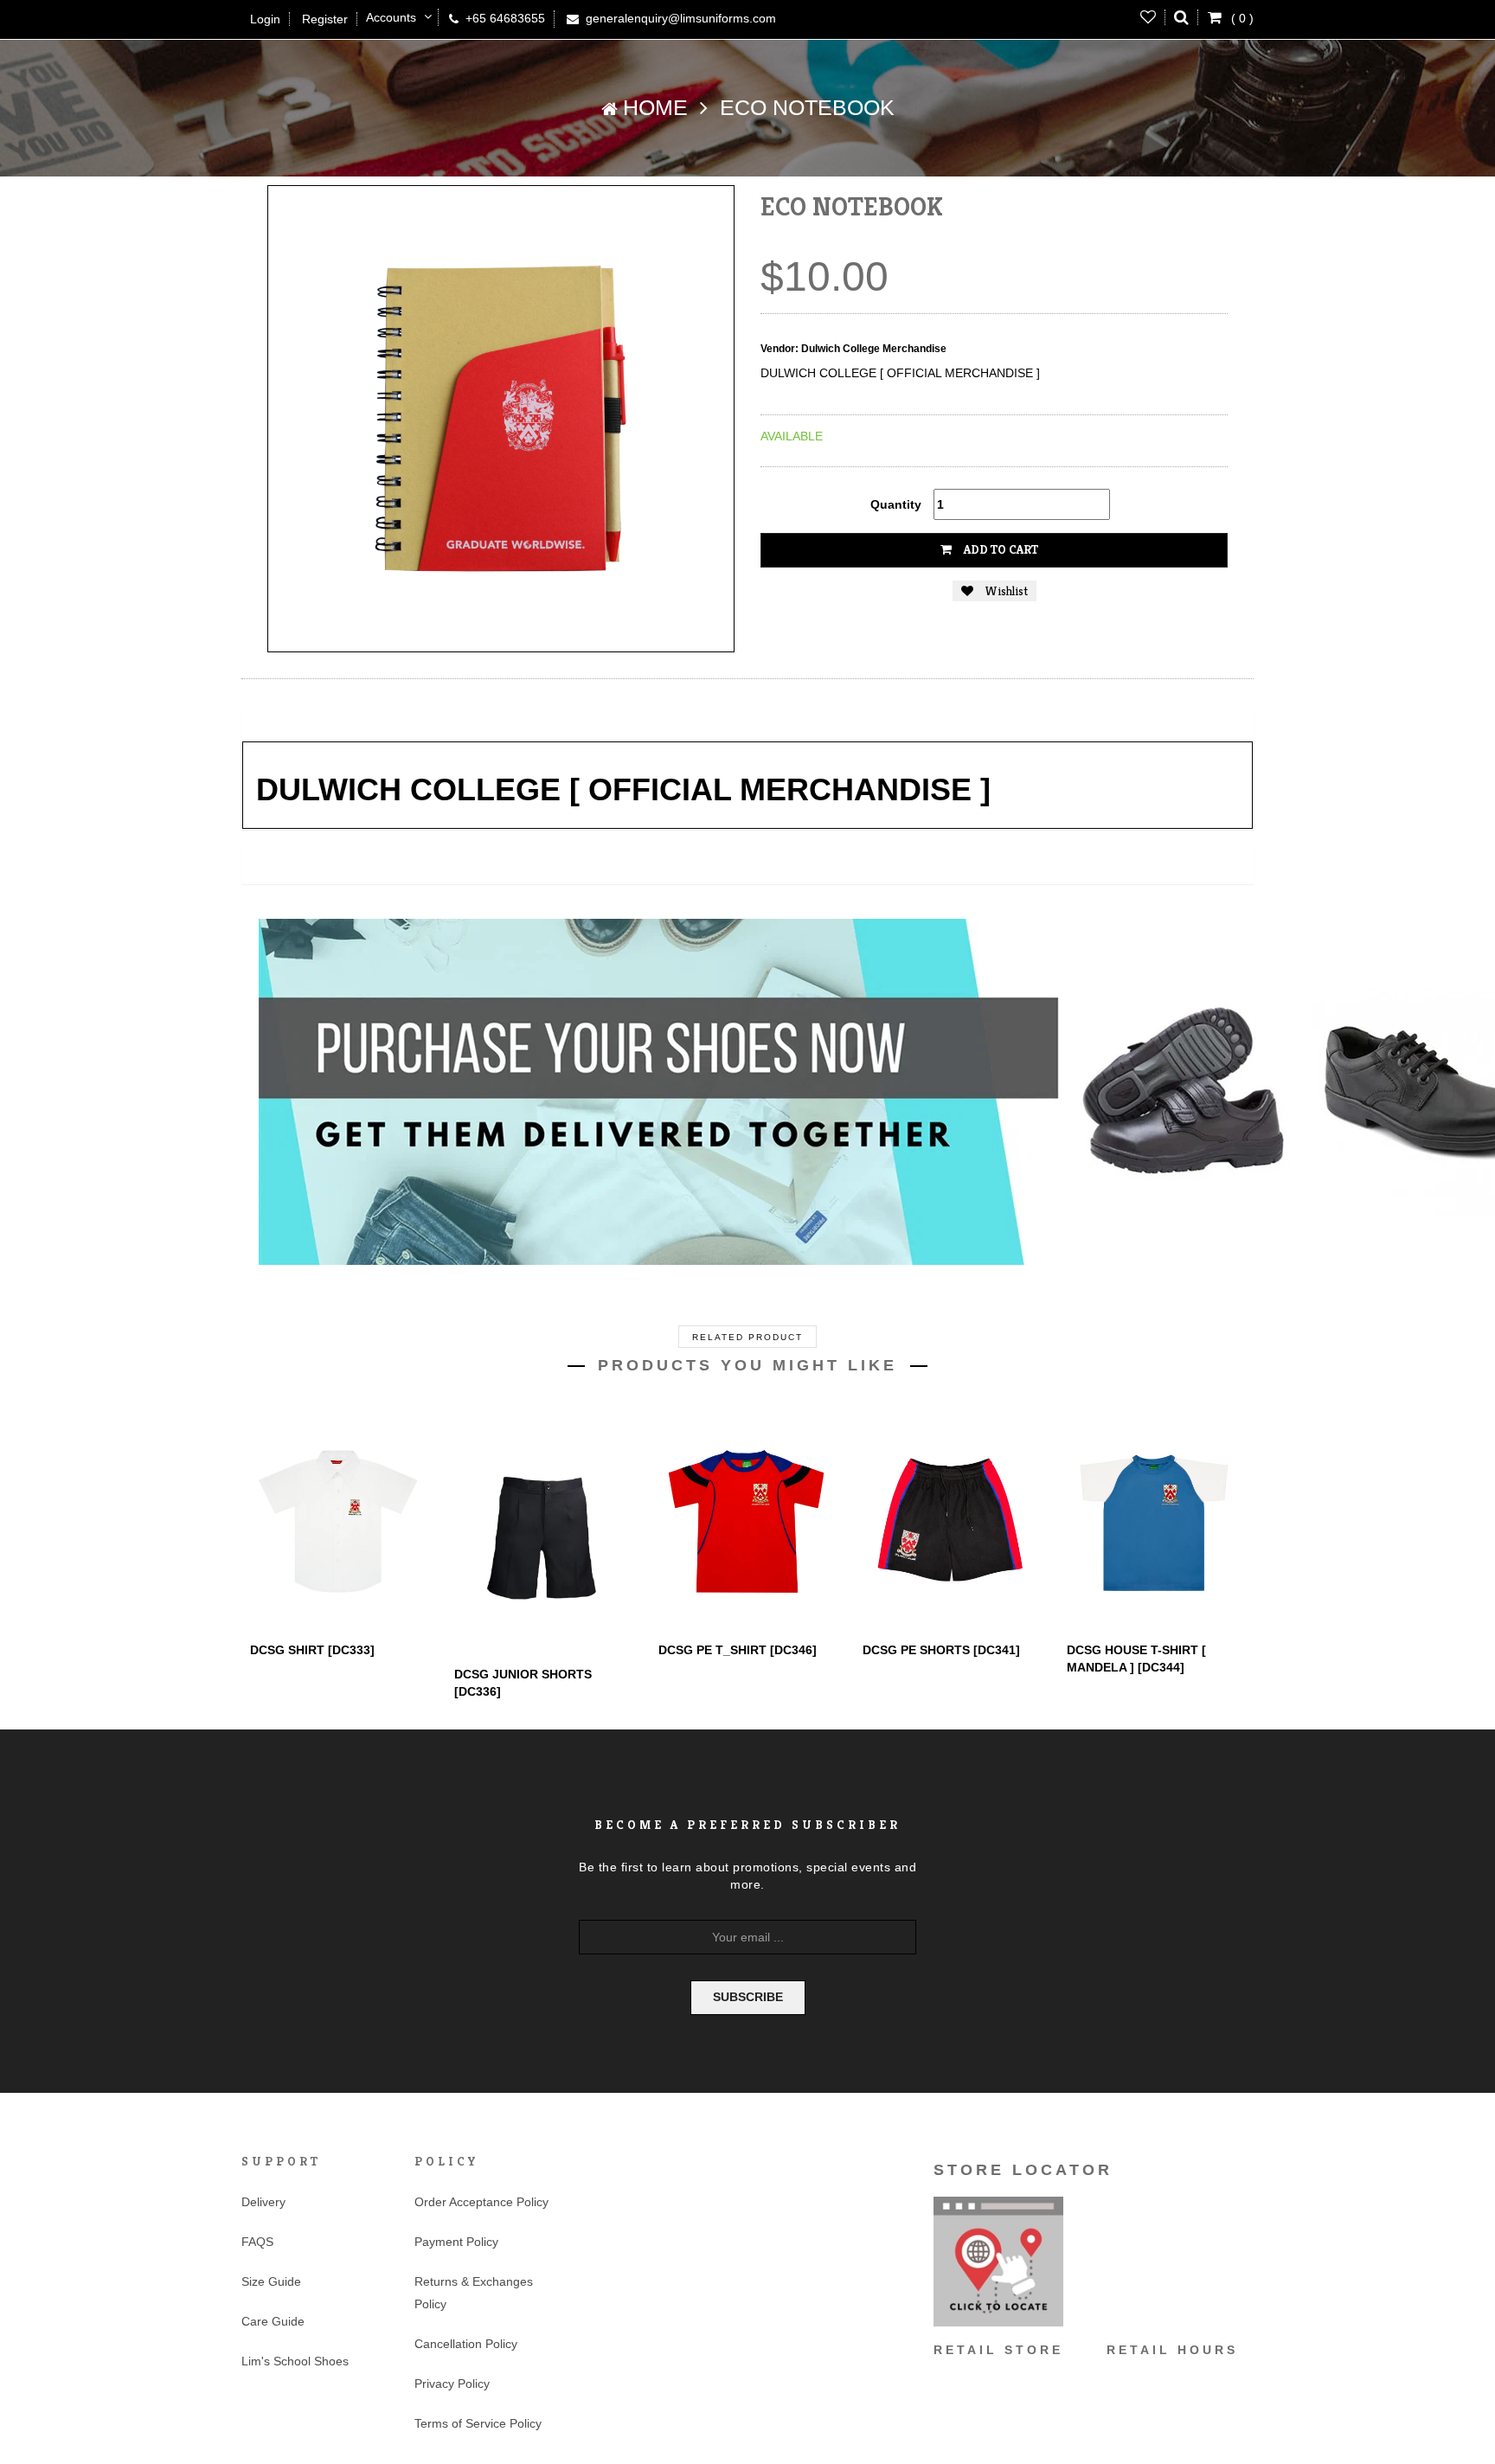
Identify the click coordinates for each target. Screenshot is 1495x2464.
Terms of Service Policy (478, 2423)
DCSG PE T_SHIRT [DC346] (738, 1650)
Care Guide (273, 2321)
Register (325, 19)
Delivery (263, 2202)
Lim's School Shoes (295, 2361)
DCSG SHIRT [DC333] (312, 1650)
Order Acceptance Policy (481, 2202)
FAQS (257, 2242)
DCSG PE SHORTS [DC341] (941, 1650)
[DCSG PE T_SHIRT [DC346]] (747, 1521)
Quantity (896, 504)
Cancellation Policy (466, 2344)
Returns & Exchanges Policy (474, 2293)
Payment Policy (456, 2242)
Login (265, 19)
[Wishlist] (1149, 17)
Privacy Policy (452, 2384)
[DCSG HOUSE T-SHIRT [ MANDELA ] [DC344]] (1156, 1521)
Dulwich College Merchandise (874, 349)
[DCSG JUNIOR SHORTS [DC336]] (543, 1533)
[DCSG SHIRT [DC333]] (339, 1521)
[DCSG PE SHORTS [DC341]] (952, 1521)
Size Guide (271, 2281)
